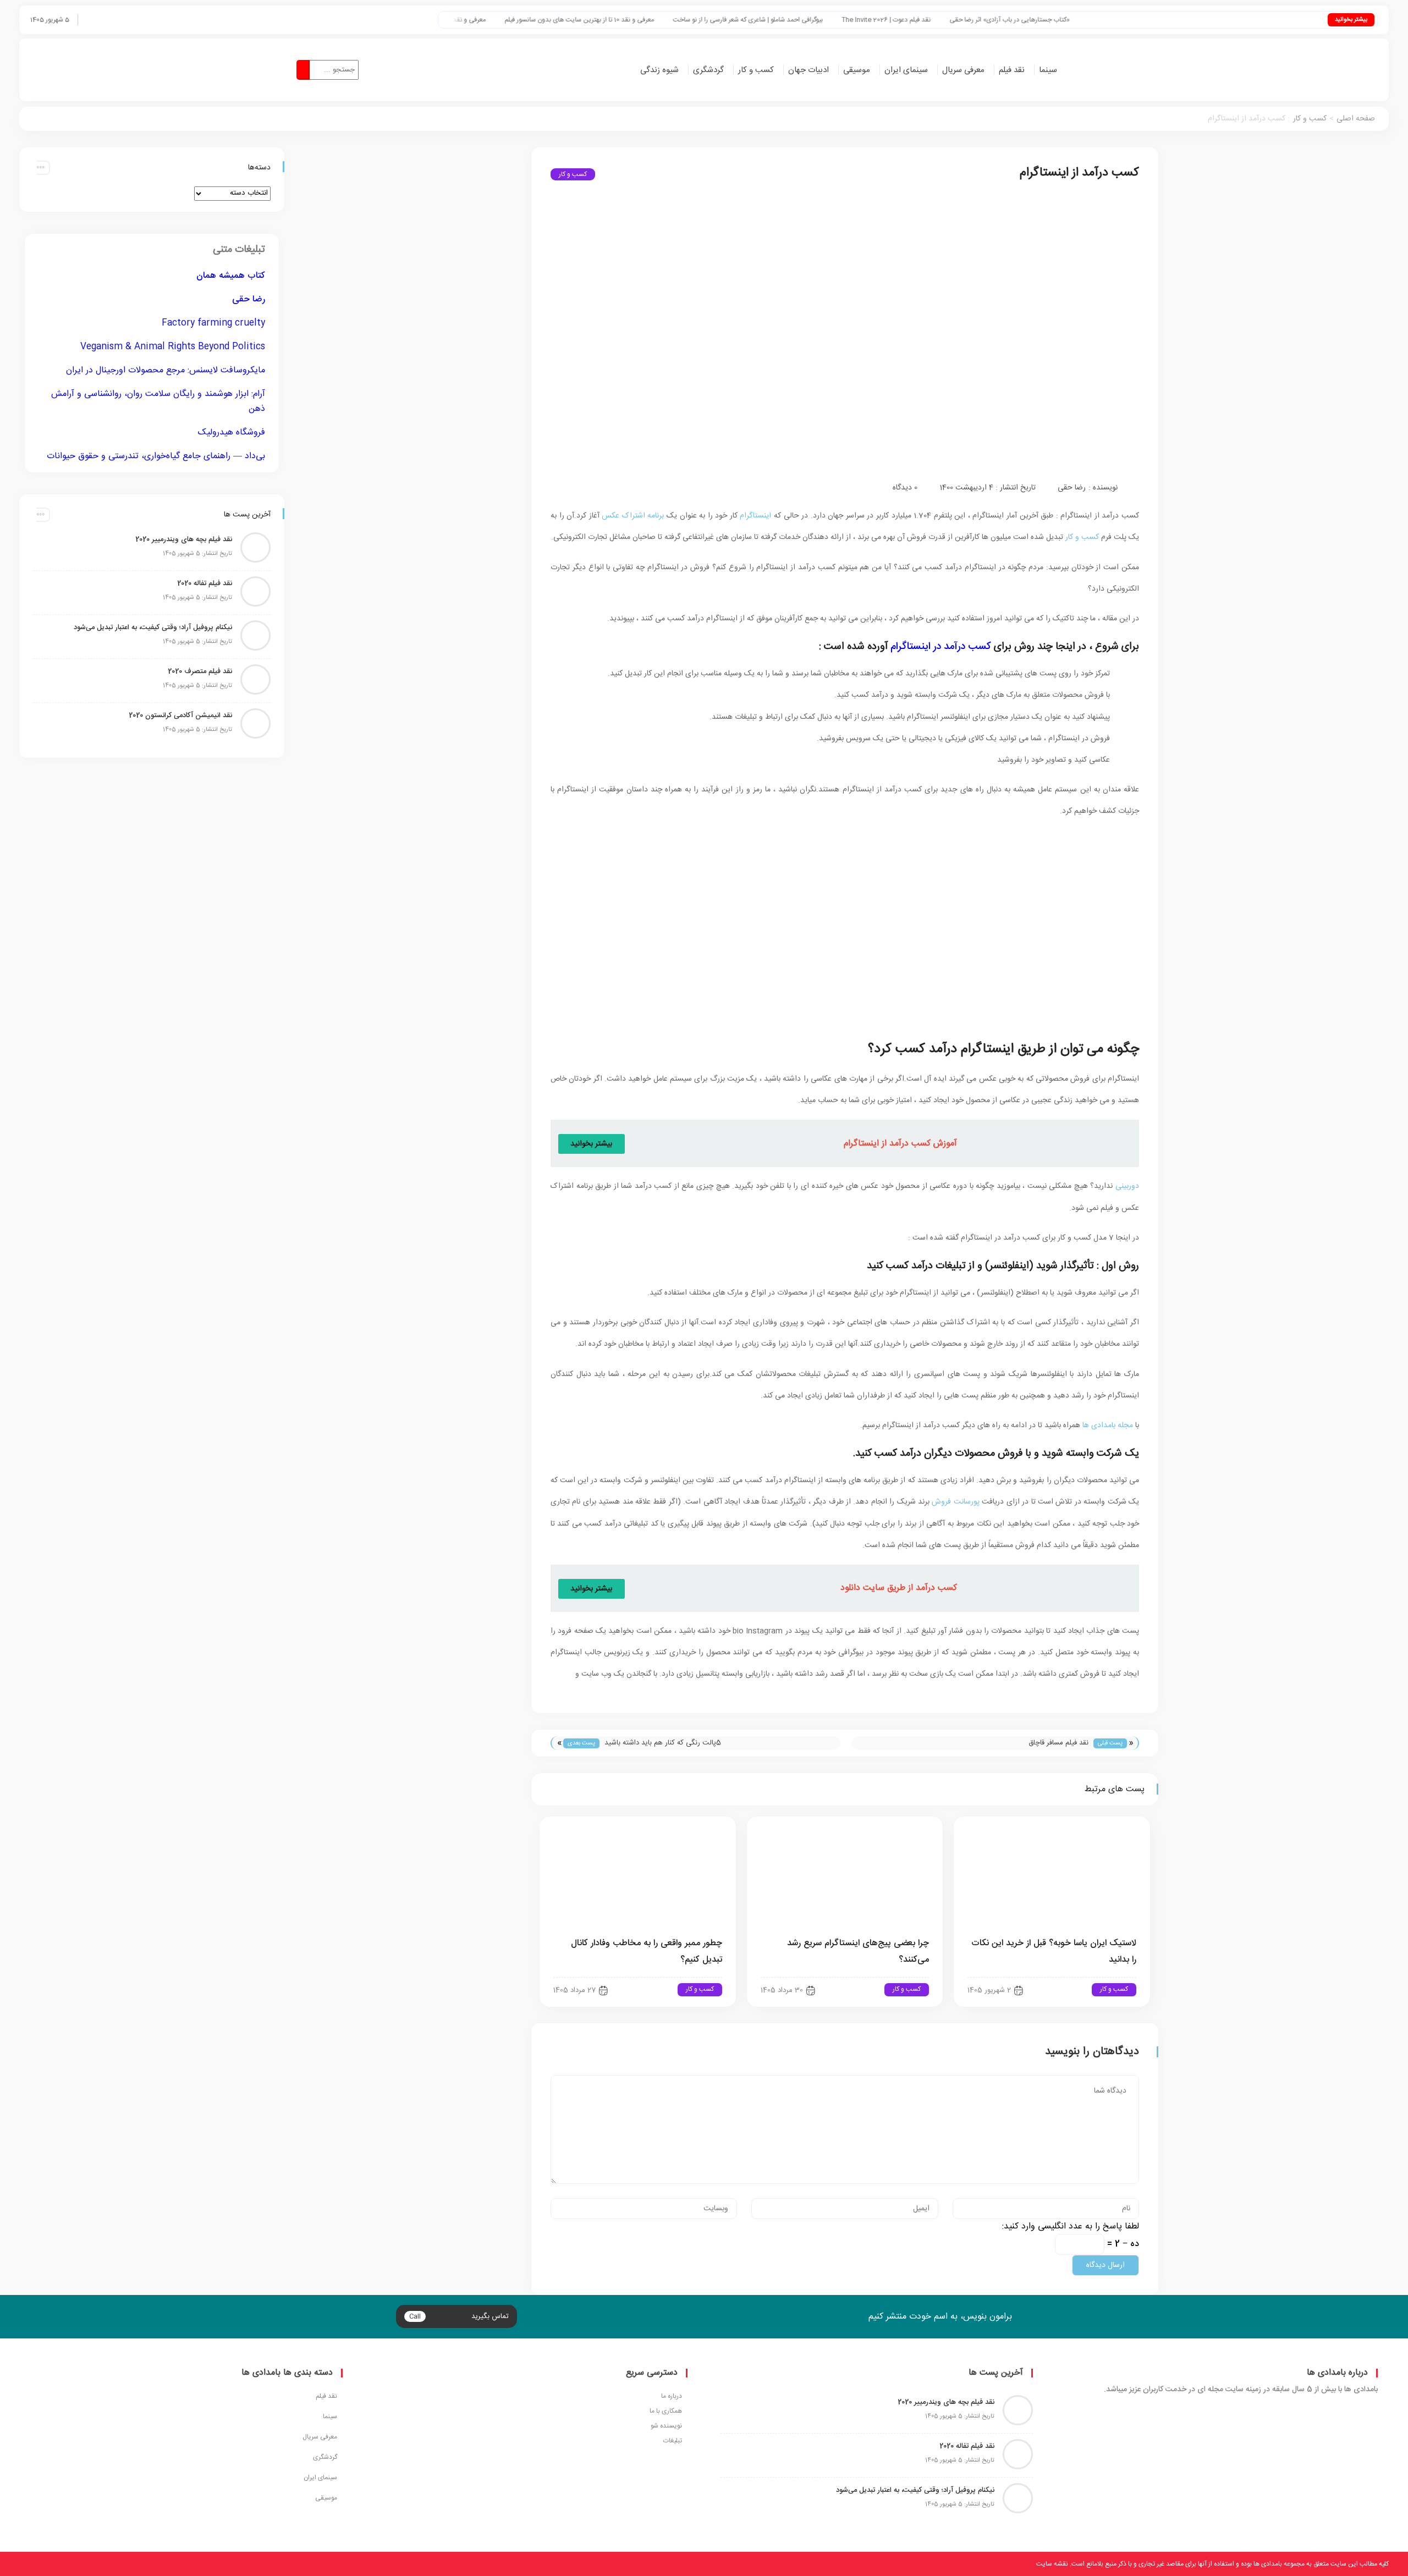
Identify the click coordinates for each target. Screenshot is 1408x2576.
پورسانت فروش (955, 1502)
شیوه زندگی (659, 70)
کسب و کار (756, 70)
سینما (1048, 70)
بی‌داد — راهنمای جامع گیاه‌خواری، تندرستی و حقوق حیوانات (156, 456)
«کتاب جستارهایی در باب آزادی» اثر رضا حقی (1129, 20)
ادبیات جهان (809, 70)
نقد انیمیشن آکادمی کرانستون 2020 (180, 715)
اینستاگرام (755, 516)
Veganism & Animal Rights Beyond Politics (173, 347)
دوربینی (1127, 1186)
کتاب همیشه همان (231, 276)
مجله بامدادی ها (1108, 1425)
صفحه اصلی (1356, 119)
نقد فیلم (1012, 70)
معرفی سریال (963, 70)
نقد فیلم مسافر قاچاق (1058, 1743)
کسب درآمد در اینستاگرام (941, 646)
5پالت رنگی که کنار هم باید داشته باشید (663, 1743)
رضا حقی (1072, 488)
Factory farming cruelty (213, 323)
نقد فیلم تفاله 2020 (205, 584)
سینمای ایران (906, 70)
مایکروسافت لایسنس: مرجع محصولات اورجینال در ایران (166, 370)
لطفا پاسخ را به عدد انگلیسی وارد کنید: (1071, 2227)
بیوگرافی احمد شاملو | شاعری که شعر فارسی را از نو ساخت (868, 20)
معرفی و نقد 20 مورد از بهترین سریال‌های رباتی (543, 20)
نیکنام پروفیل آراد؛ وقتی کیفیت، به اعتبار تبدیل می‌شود (153, 628)
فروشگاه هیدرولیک (232, 433)
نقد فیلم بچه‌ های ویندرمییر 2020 (184, 540)
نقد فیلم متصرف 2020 (200, 671)
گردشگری (708, 70)
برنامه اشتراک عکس (633, 516)
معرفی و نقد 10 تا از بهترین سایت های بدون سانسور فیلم (699, 20)
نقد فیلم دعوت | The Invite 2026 (1006, 20)
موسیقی (857, 70)
